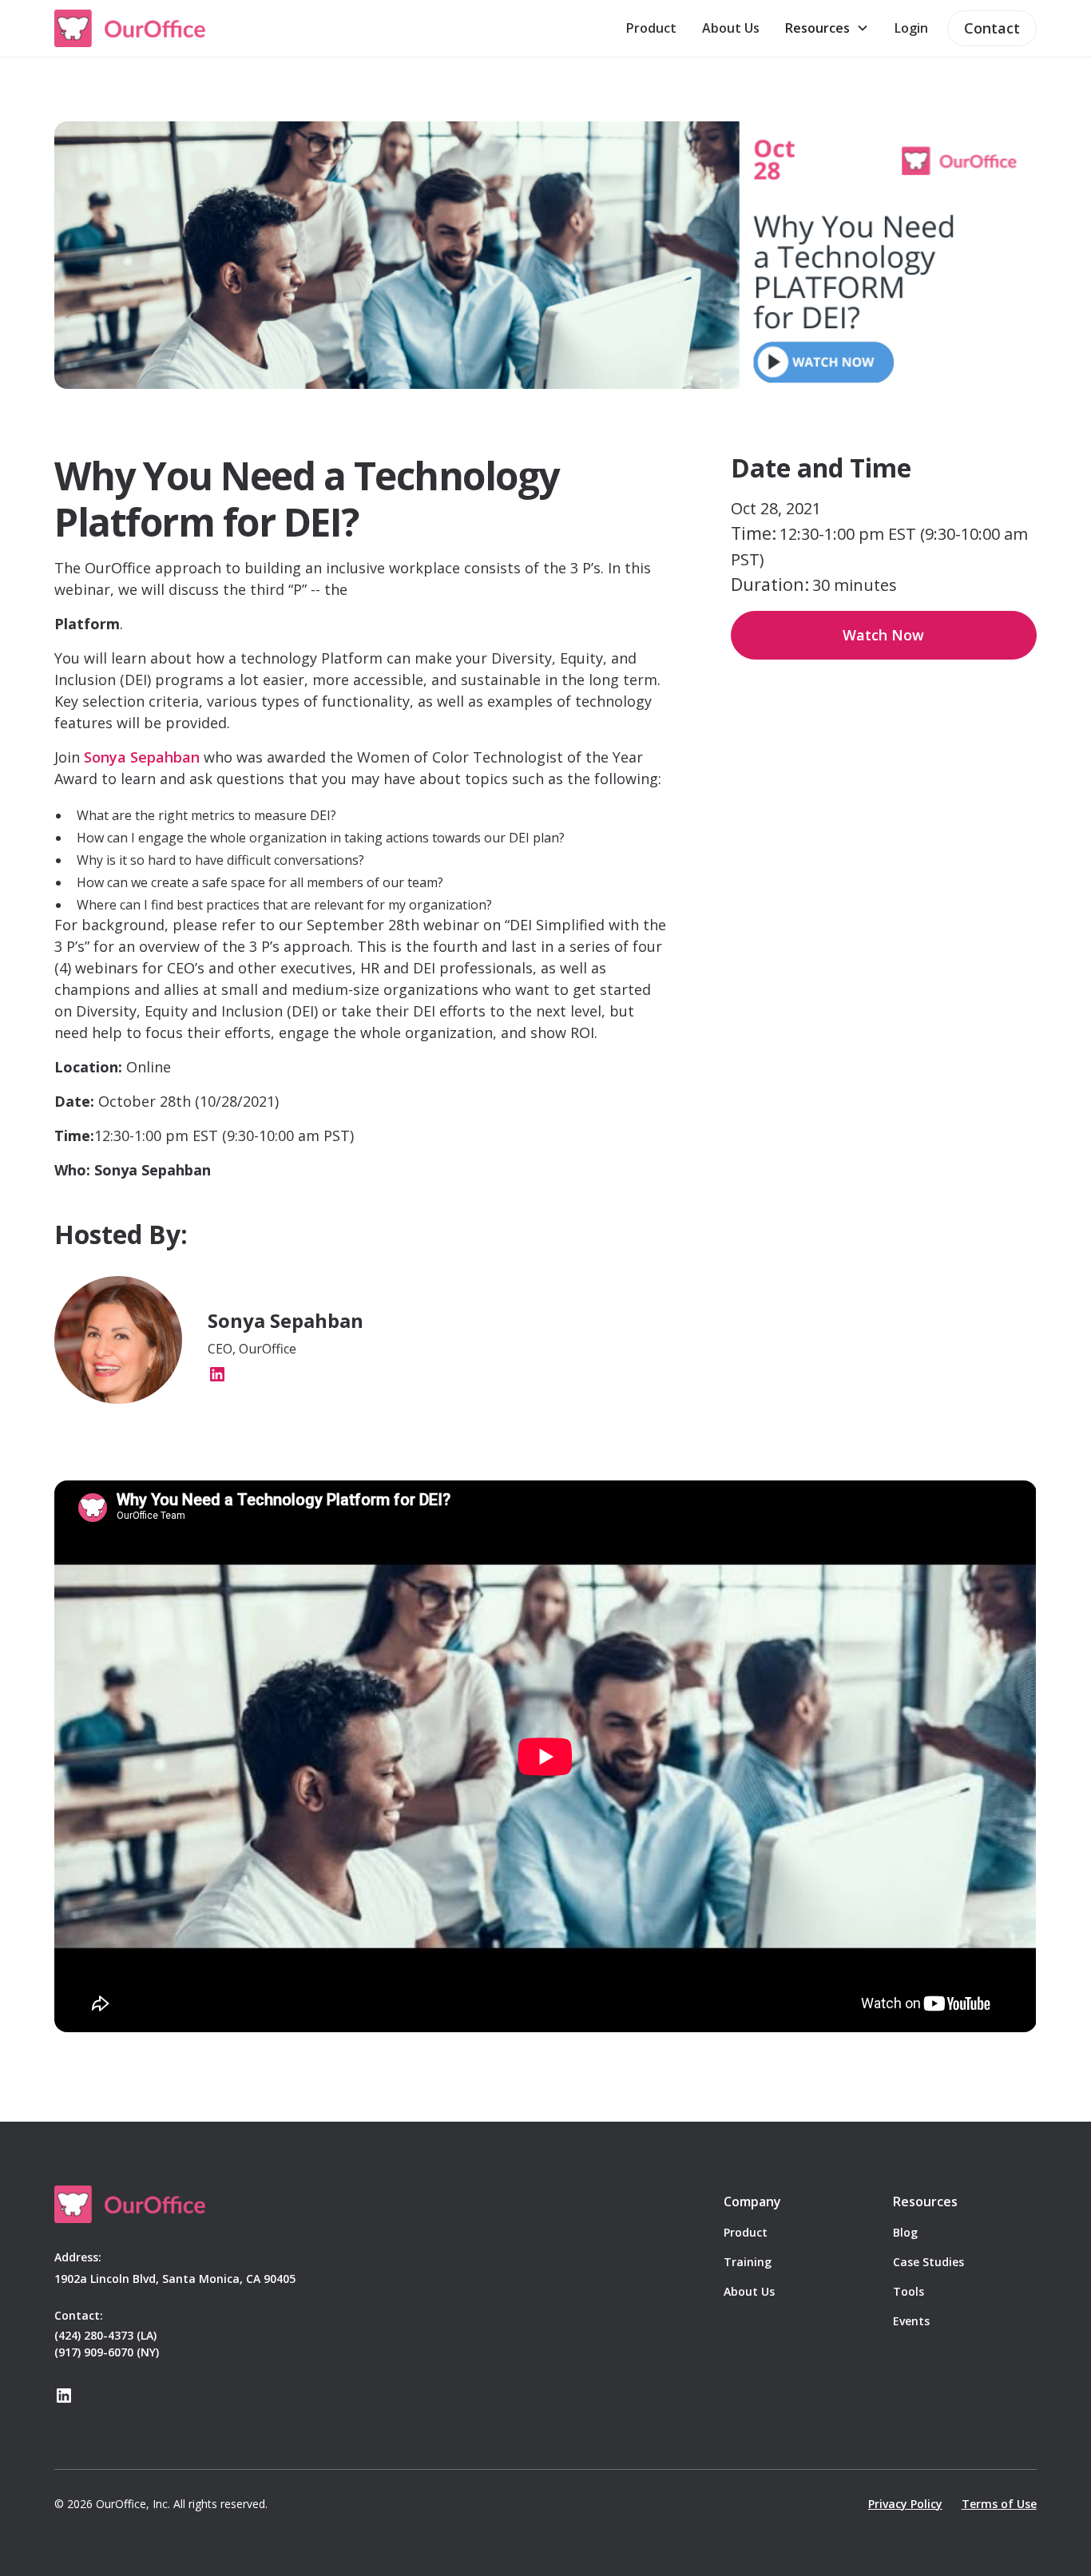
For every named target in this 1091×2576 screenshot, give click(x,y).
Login (911, 28)
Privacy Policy (905, 2504)
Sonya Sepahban (142, 757)
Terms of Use (999, 2504)
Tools (909, 2291)
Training (748, 2262)
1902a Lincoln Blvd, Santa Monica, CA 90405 (175, 2279)
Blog (905, 2232)
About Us (731, 28)
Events (911, 2321)
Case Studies (928, 2262)
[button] (827, 28)
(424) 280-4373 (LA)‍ (105, 2335)
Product (651, 28)
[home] (131, 28)
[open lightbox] (545, 255)
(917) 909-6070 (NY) (107, 2352)
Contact (992, 28)
